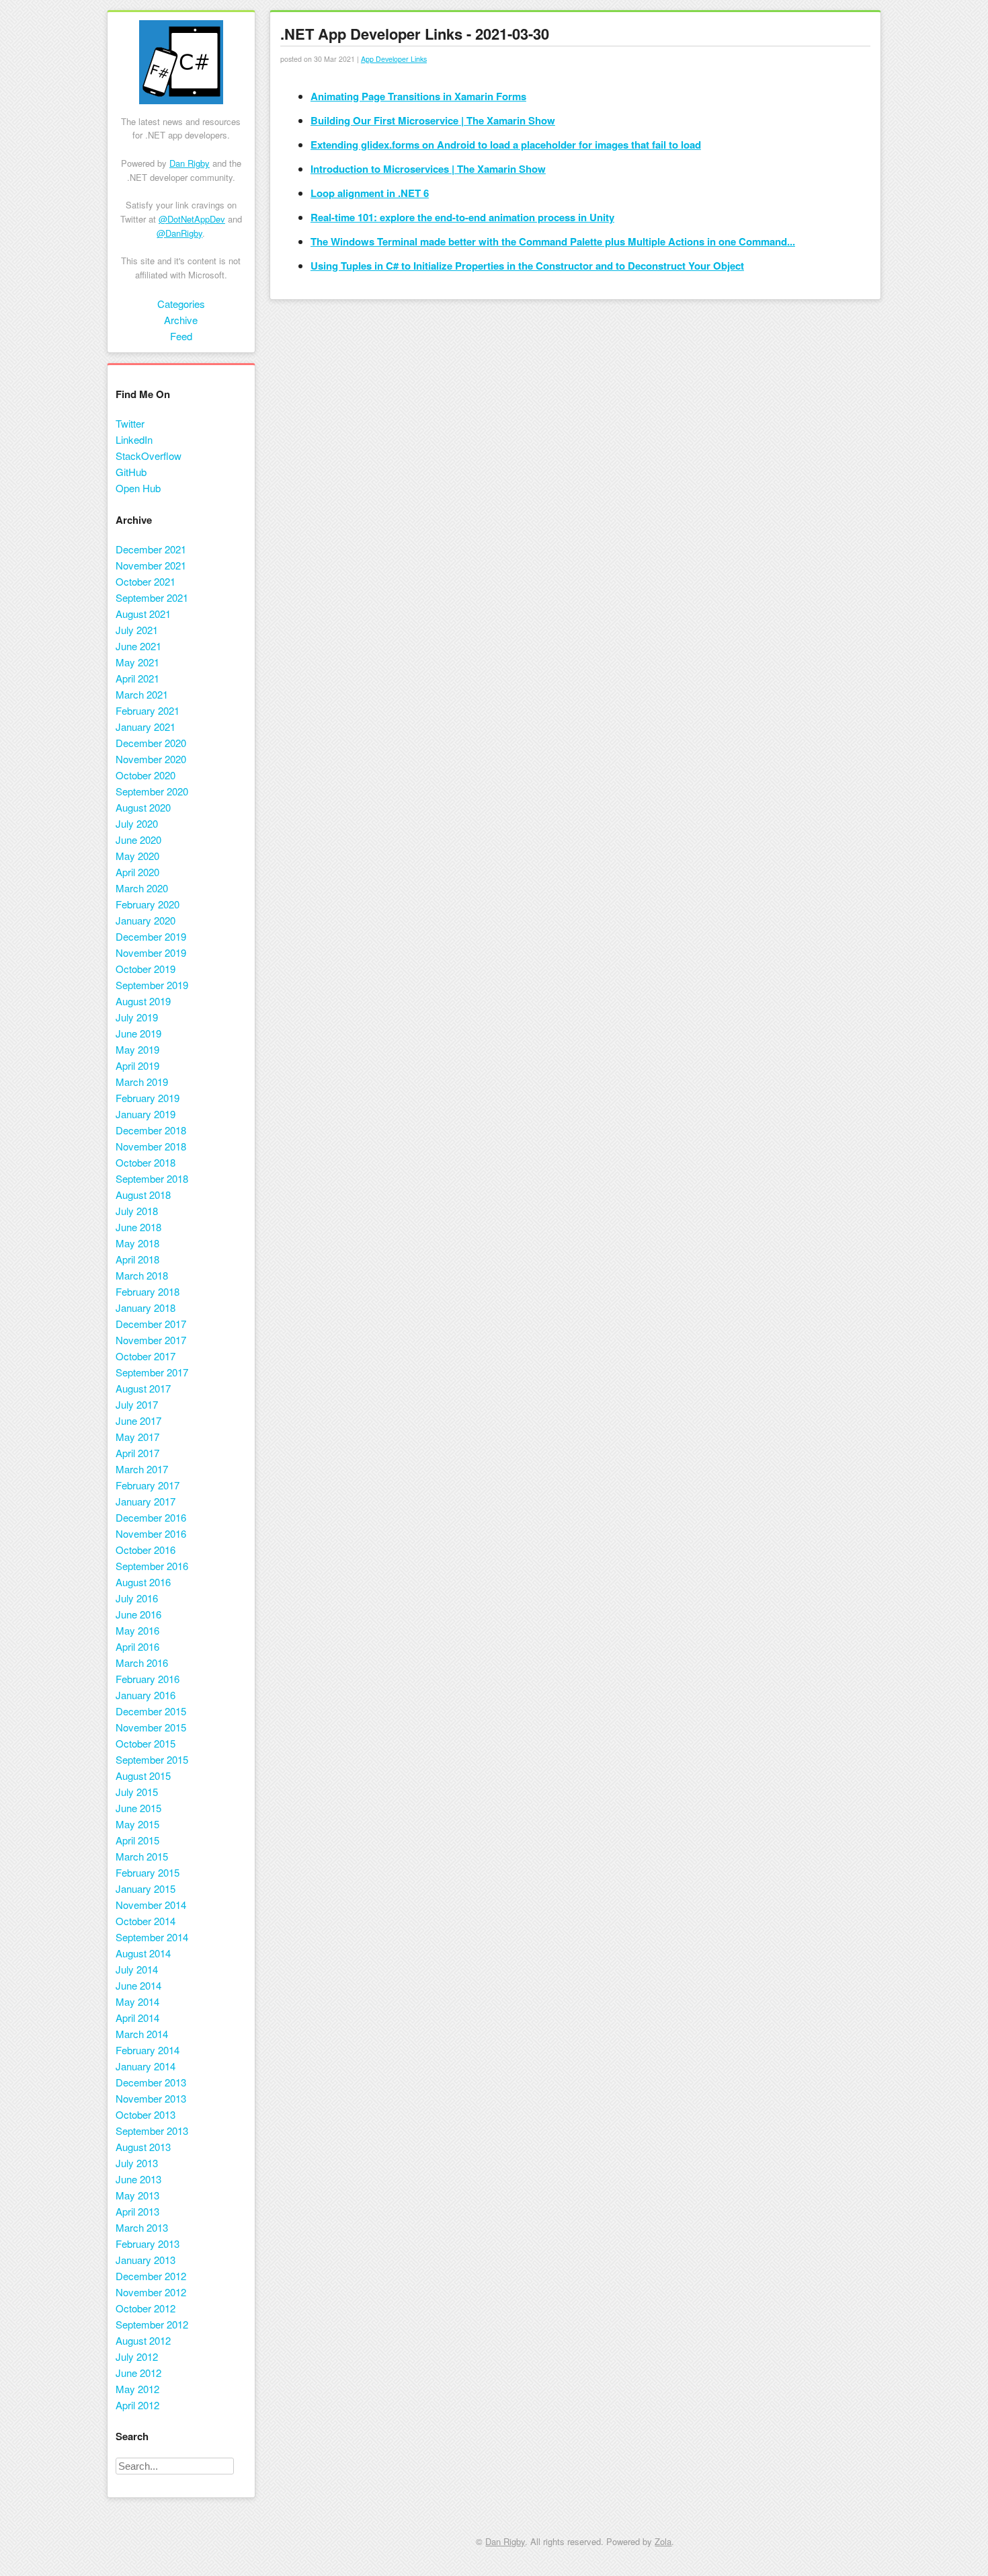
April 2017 (137, 1453)
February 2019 (148, 1098)
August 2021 (143, 614)
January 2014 (146, 2066)
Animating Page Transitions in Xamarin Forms (418, 96)
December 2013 (151, 2082)
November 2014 (151, 1905)
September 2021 (152, 597)
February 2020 (148, 904)
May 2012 (137, 2389)
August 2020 (143, 807)
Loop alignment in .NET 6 (370, 193)
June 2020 (138, 840)
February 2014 (148, 2050)
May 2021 (137, 662)
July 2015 (137, 1792)
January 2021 (146, 727)
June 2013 (138, 2179)
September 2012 (152, 2324)
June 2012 (138, 2373)
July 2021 (137, 630)
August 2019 (143, 1001)
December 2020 (151, 743)
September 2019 (152, 985)
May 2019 (137, 1049)
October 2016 (146, 1550)
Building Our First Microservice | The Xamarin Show (433, 120)
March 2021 (142, 694)
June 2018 (138, 1227)
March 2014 (142, 2034)
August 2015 (143, 1775)
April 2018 (137, 1259)
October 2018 (146, 1162)
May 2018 (137, 1243)
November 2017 (151, 1340)
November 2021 (151, 565)
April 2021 (137, 678)
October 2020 (146, 775)
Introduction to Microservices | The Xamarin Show (428, 169)
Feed (181, 336)
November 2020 (151, 759)
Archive (181, 320)
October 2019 (146, 969)
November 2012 (151, 2292)
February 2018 (148, 1291)
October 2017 (146, 1356)
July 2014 (137, 1969)
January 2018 (146, 1307)
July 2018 (137, 1211)
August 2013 (143, 2147)
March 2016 (142, 1663)
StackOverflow (149, 456)
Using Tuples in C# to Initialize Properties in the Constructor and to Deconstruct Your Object (527, 266)
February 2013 (148, 2243)
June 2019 (138, 1033)
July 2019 (137, 1017)
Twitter (130, 423)
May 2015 (137, 1824)
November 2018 (151, 1146)
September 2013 (152, 2131)
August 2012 (143, 2340)
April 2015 (137, 1840)
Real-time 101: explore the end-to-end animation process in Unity (462, 217)
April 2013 (137, 2211)
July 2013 (137, 2163)
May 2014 (137, 2001)
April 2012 (137, 2405)
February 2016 (148, 1679)
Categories (181, 304)
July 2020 (137, 823)
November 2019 (151, 952)
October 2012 (146, 2308)
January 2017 (146, 1501)
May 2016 (137, 1630)
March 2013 (142, 2227)
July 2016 (137, 1598)
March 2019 (142, 1082)
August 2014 (143, 1953)
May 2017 (137, 1437)
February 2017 (148, 1485)
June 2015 (138, 1808)
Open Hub (138, 488)
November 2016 (151, 1533)
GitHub (131, 472)
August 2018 (143, 1195)
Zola (663, 2541)
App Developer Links (394, 59)
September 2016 (152, 1566)
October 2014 (146, 1921)
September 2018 (152, 1178)
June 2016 (138, 1614)
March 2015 (142, 1856)
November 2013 (151, 2098)
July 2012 (137, 2356)
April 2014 (137, 2018)
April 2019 (137, 1065)
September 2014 (152, 1937)
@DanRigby (179, 233)
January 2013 (146, 2260)
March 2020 (142, 888)
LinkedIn (134, 439)
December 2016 (151, 1517)
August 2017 (143, 1388)
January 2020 (146, 920)
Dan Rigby (190, 163)
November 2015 (151, 1727)
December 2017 (151, 1324)
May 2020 (137, 856)
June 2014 (138, 1985)
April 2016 (137, 1646)
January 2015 (146, 1888)
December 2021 (151, 549)
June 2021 (138, 646)
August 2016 (143, 1582)
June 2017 (138, 1420)
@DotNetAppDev (192, 219)
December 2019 (151, 936)
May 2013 (137, 2195)
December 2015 (151, 1711)
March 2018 (142, 1275)
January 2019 (146, 1114)
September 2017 (152, 1372)
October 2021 (146, 581)
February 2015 (148, 1872)
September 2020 (152, 791)
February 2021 (148, 710)
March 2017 (142, 1469)
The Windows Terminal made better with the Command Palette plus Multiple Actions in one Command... (553, 241)
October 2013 (146, 2114)
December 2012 (151, 2276)
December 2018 (151, 1130)
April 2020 (137, 872)
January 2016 (146, 1695)
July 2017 (137, 1404)
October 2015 (146, 1743)
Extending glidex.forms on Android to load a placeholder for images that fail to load (506, 145)
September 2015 (152, 1759)
